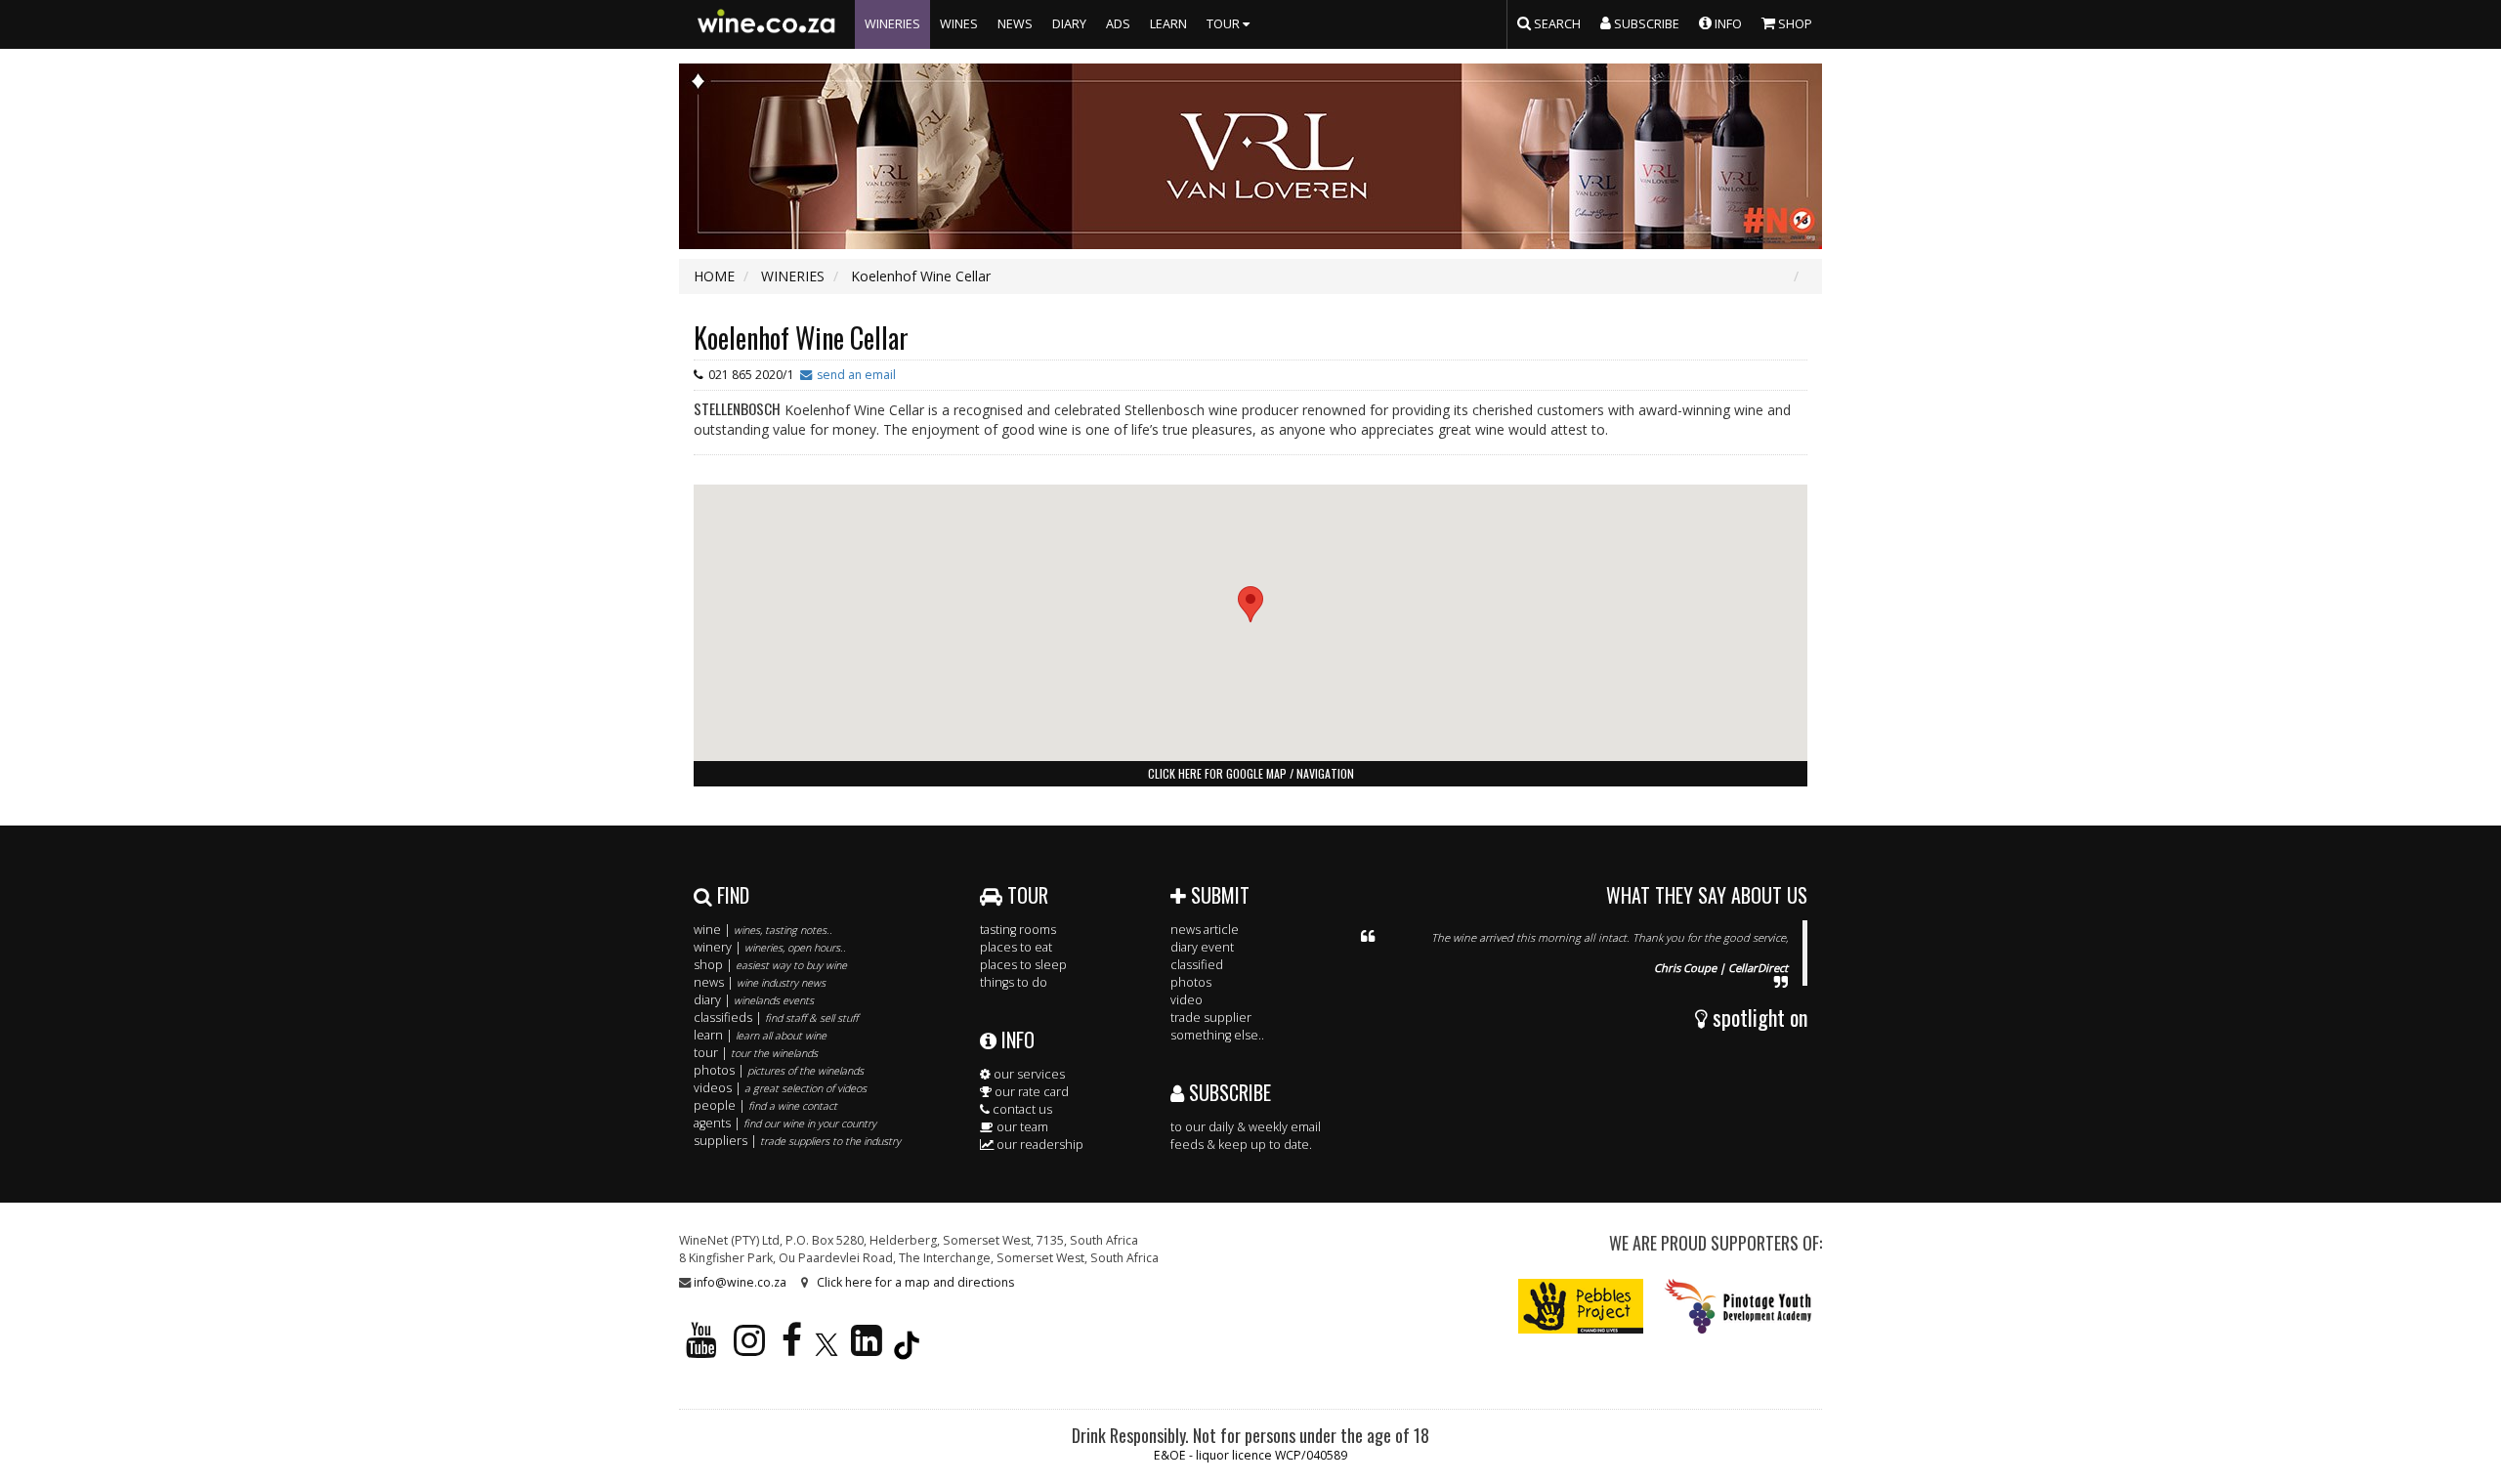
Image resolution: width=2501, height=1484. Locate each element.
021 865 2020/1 (751, 375)
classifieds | (776, 1018)
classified (1197, 965)
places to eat (1016, 947)
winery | (770, 947)
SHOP (1794, 24)
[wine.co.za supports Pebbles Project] (1581, 1306)
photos (1191, 982)
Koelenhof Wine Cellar (801, 338)
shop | (770, 965)
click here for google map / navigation (1251, 773)
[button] (1250, 604)
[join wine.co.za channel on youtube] (701, 1349)
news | (760, 982)
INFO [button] (1727, 24)
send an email (856, 375)
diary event (1202, 947)
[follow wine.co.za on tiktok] (907, 1349)
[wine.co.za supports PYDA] (1738, 1306)
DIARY (1069, 24)
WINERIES (892, 24)
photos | (779, 1070)
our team (1021, 1127)
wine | (763, 930)
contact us (1021, 1109)
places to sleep (1023, 965)
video (1187, 1000)
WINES (959, 24)
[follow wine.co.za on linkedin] (867, 1349)
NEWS (1015, 24)
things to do (1014, 982)
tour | (756, 1053)
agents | (785, 1123)
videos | (780, 1088)
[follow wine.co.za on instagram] (749, 1349)
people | (765, 1105)
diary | (754, 1000)
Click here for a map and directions (915, 1282)
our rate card (1030, 1092)
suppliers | (797, 1141)
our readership (1039, 1145)
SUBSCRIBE (1228, 1092)
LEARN (1168, 24)
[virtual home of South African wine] (767, 24)
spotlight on (1758, 1017)
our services (1028, 1074)
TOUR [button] (1225, 24)
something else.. (1217, 1035)
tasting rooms (1018, 930)
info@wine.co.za (740, 1282)
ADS (1118, 24)
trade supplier (1211, 1018)
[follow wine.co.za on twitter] (827, 1349)
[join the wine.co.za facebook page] (792, 1349)
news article (1205, 930)
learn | (760, 1035)
